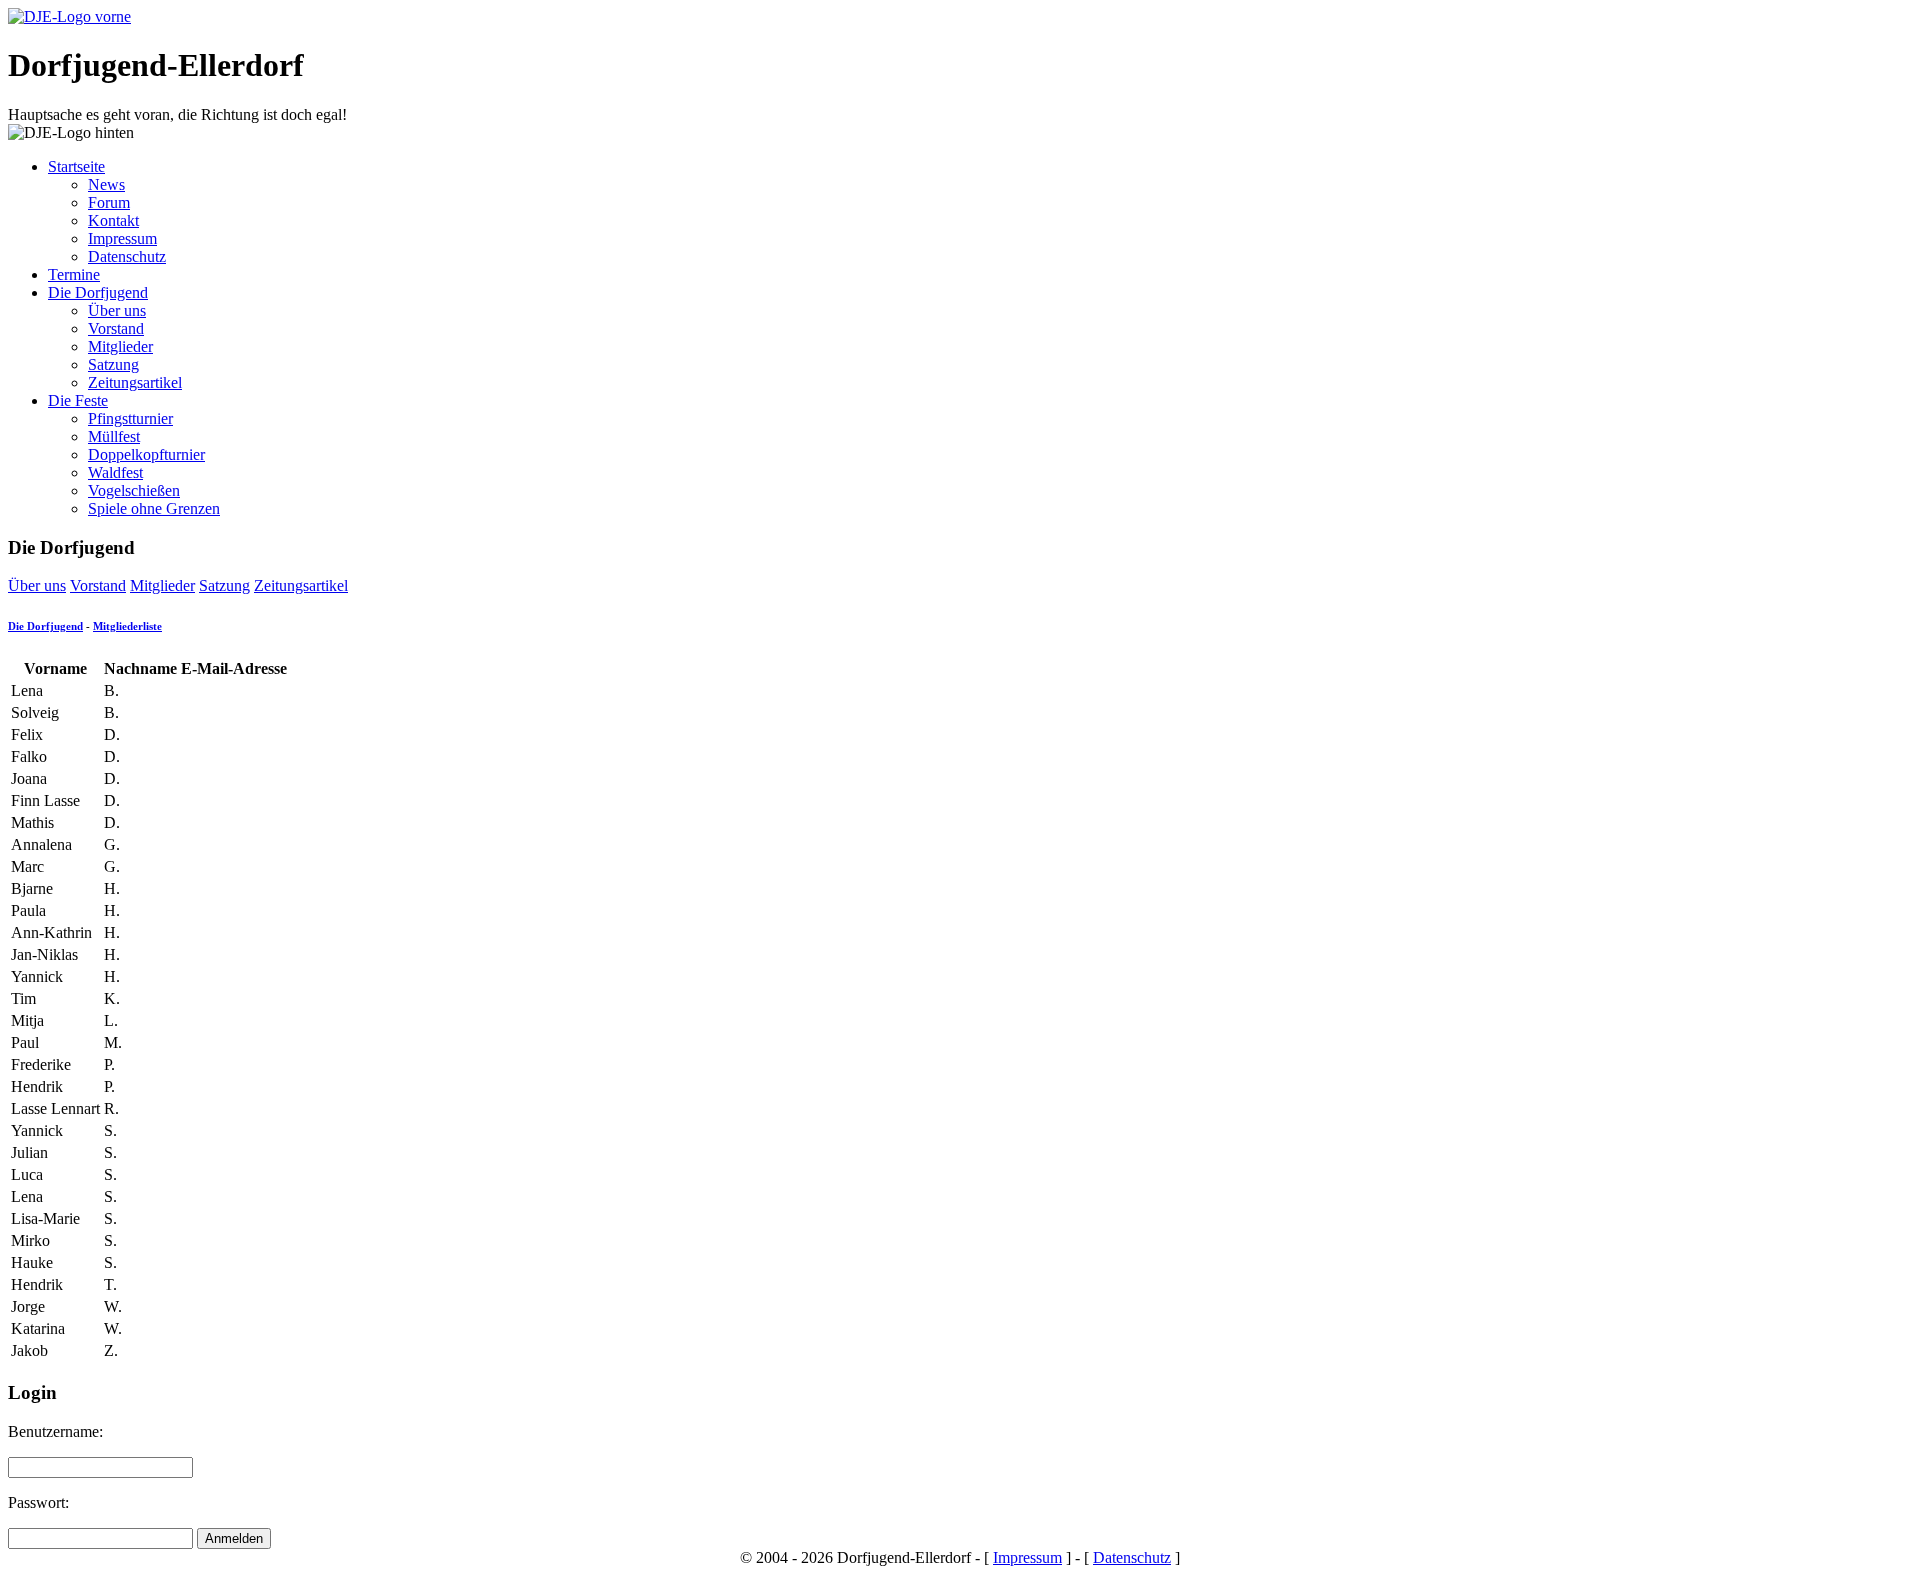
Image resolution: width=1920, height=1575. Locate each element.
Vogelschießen (134, 490)
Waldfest (115, 472)
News (106, 184)
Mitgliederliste (127, 626)
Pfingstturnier (130, 418)
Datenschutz (127, 256)
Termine (74, 274)
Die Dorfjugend (98, 292)
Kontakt (113, 220)
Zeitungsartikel (135, 382)
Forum (109, 202)
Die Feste (78, 400)
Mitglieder (120, 346)
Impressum (122, 238)
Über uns (117, 310)
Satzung (113, 364)
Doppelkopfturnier (146, 454)
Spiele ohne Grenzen (154, 508)
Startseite (76, 166)
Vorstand (116, 328)
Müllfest (114, 436)
